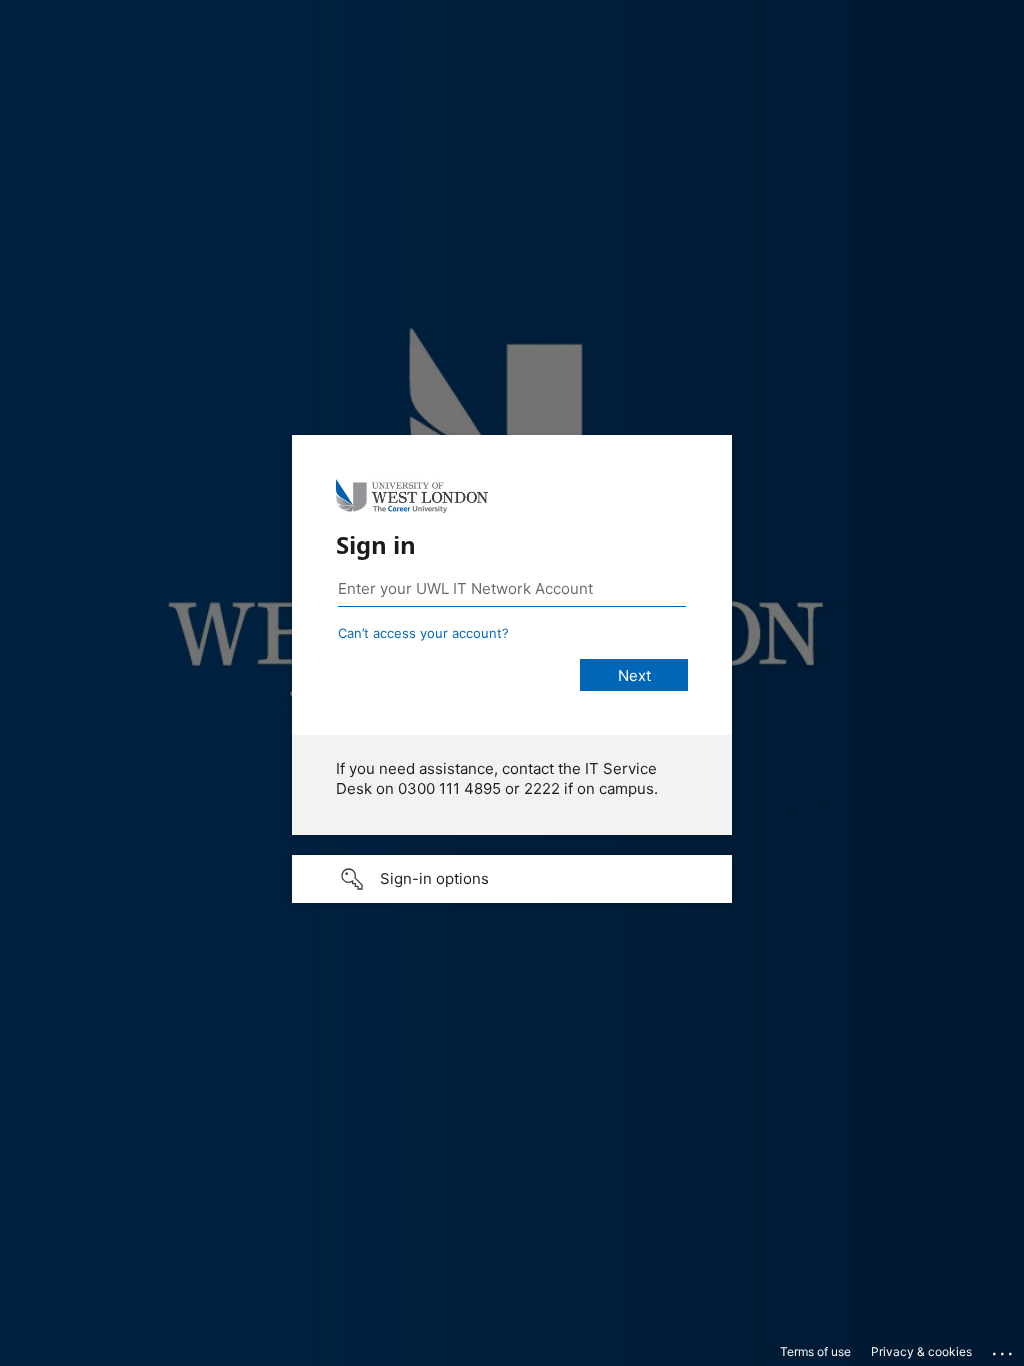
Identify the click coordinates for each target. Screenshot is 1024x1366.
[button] (512, 879)
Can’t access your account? (423, 633)
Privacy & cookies (921, 1351)
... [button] (1004, 1349)
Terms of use (815, 1351)
